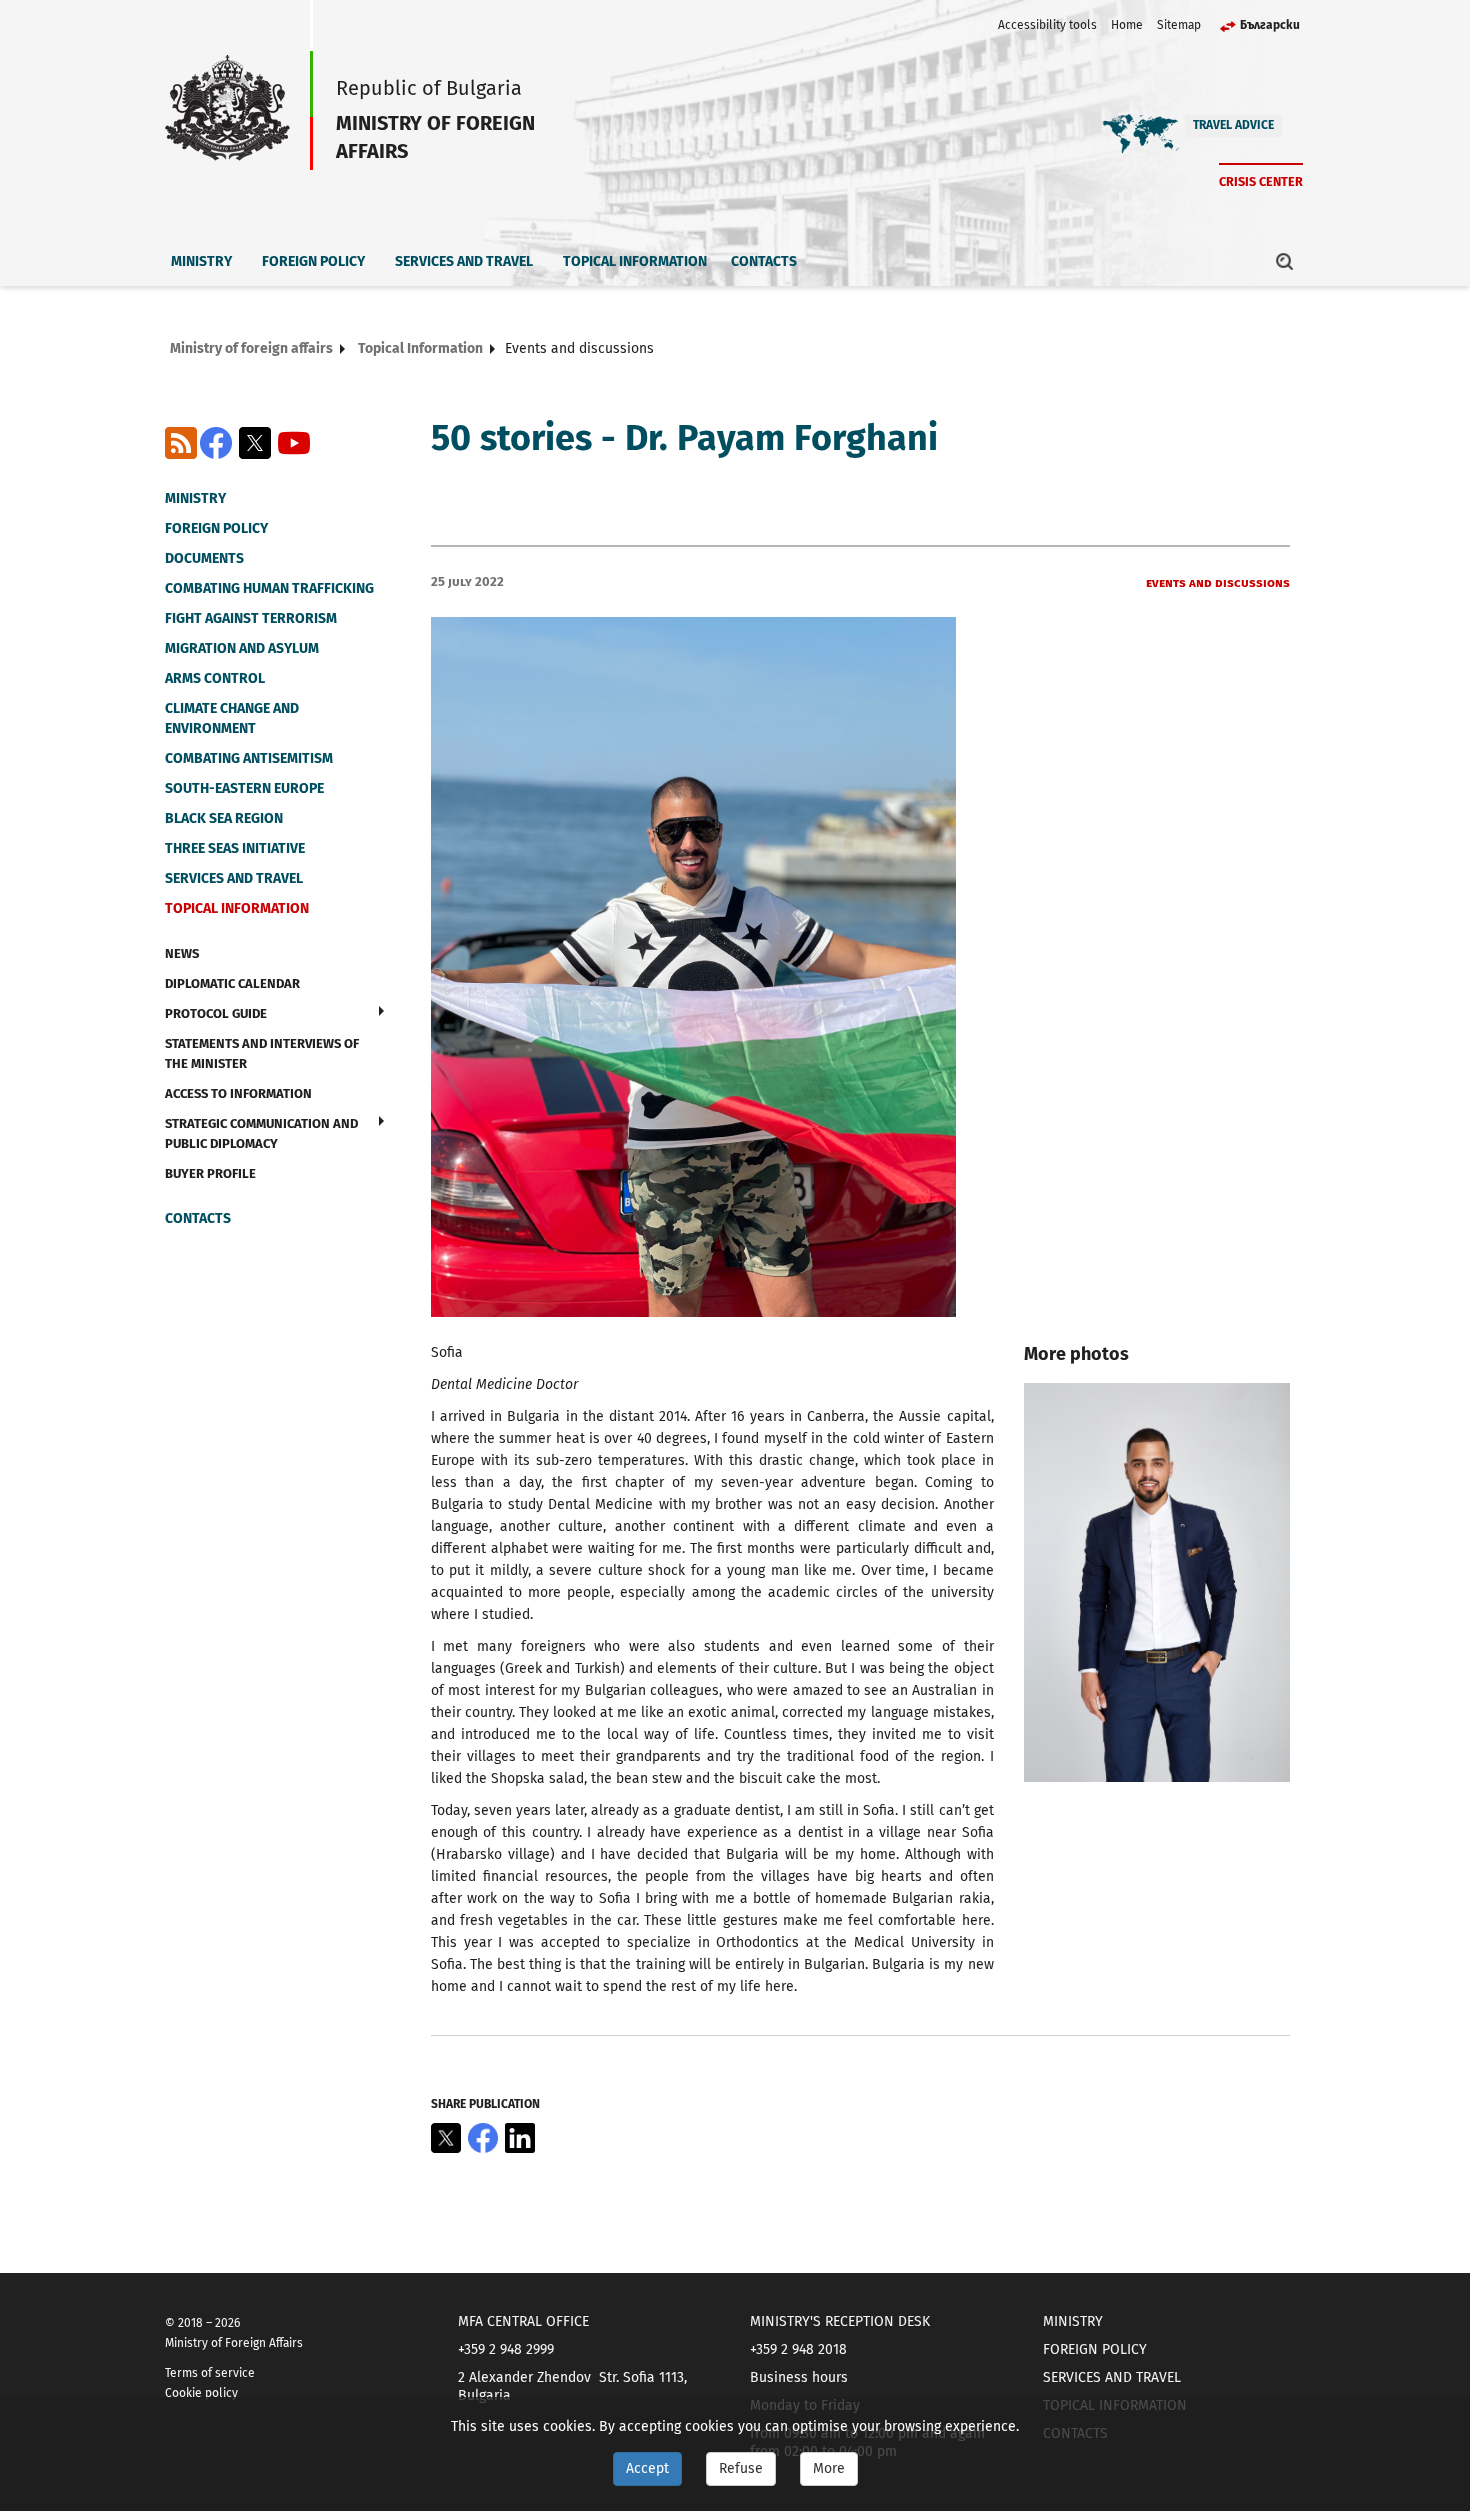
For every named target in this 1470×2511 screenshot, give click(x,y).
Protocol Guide (216, 1013)
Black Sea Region (224, 818)
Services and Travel (464, 261)
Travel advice (1233, 125)
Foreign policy (313, 261)
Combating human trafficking (269, 588)
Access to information (238, 1093)
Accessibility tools (1047, 25)
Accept (647, 2468)
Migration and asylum (242, 648)
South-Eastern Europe (244, 788)
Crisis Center (1261, 181)
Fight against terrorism (251, 618)
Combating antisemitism (249, 758)
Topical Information (635, 261)
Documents (204, 558)
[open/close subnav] (381, 1011)
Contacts (764, 261)
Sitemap (1179, 25)
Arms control (215, 678)
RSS (181, 443)
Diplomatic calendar (232, 983)
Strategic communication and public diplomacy (261, 1133)
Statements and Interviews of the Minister (262, 1053)
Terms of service (210, 2373)
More (829, 2468)
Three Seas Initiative (235, 848)
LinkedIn (520, 2138)
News (182, 953)
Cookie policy (201, 2393)
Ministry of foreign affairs (251, 348)
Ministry (201, 261)
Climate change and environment (232, 718)
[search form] (1285, 261)
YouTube (294, 443)
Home (1127, 25)
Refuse (741, 2468)
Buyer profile (210, 1173)
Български (1270, 25)
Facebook (216, 443)
